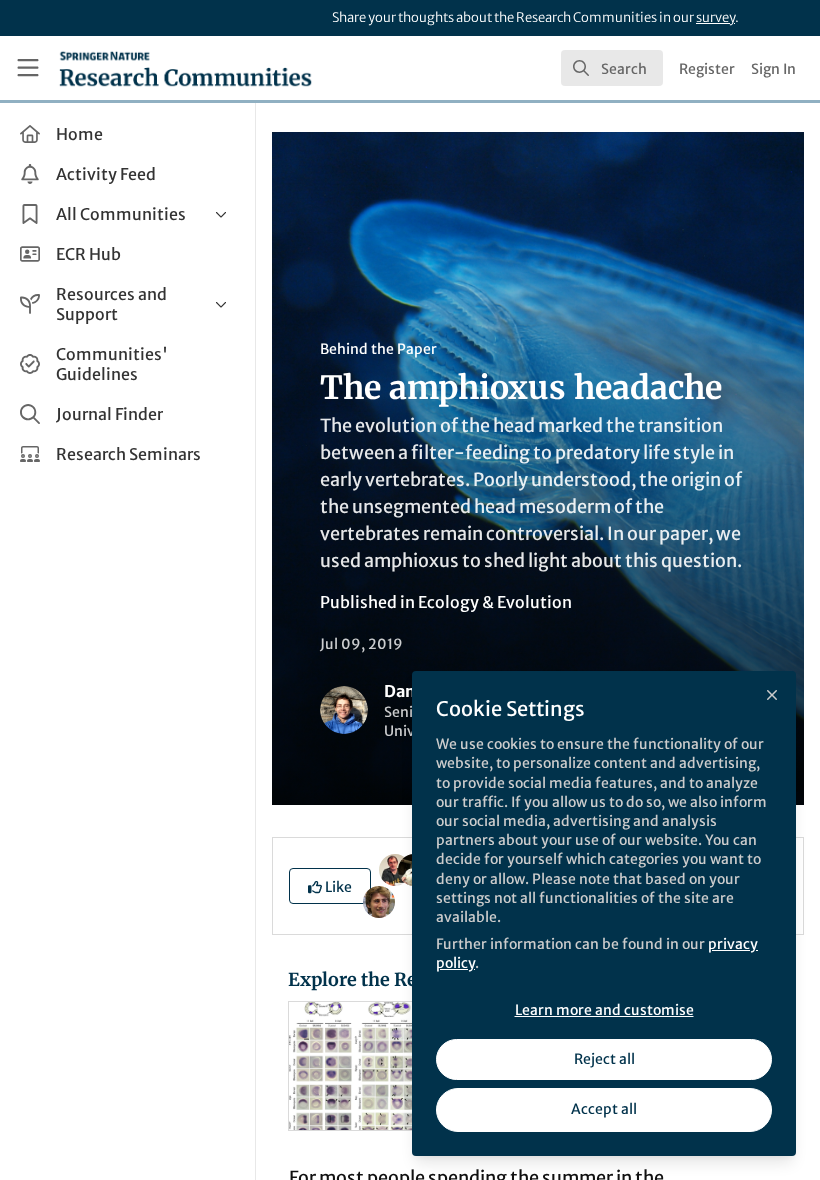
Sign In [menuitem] (773, 69)
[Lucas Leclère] (379, 901)
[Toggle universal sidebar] (28, 68)
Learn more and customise (604, 1010)
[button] (330, 886)
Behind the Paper (378, 349)
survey (715, 17)
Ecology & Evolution (495, 602)
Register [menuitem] (707, 69)
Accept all (604, 1109)
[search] (612, 68)
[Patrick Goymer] (395, 869)
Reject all (604, 1059)
